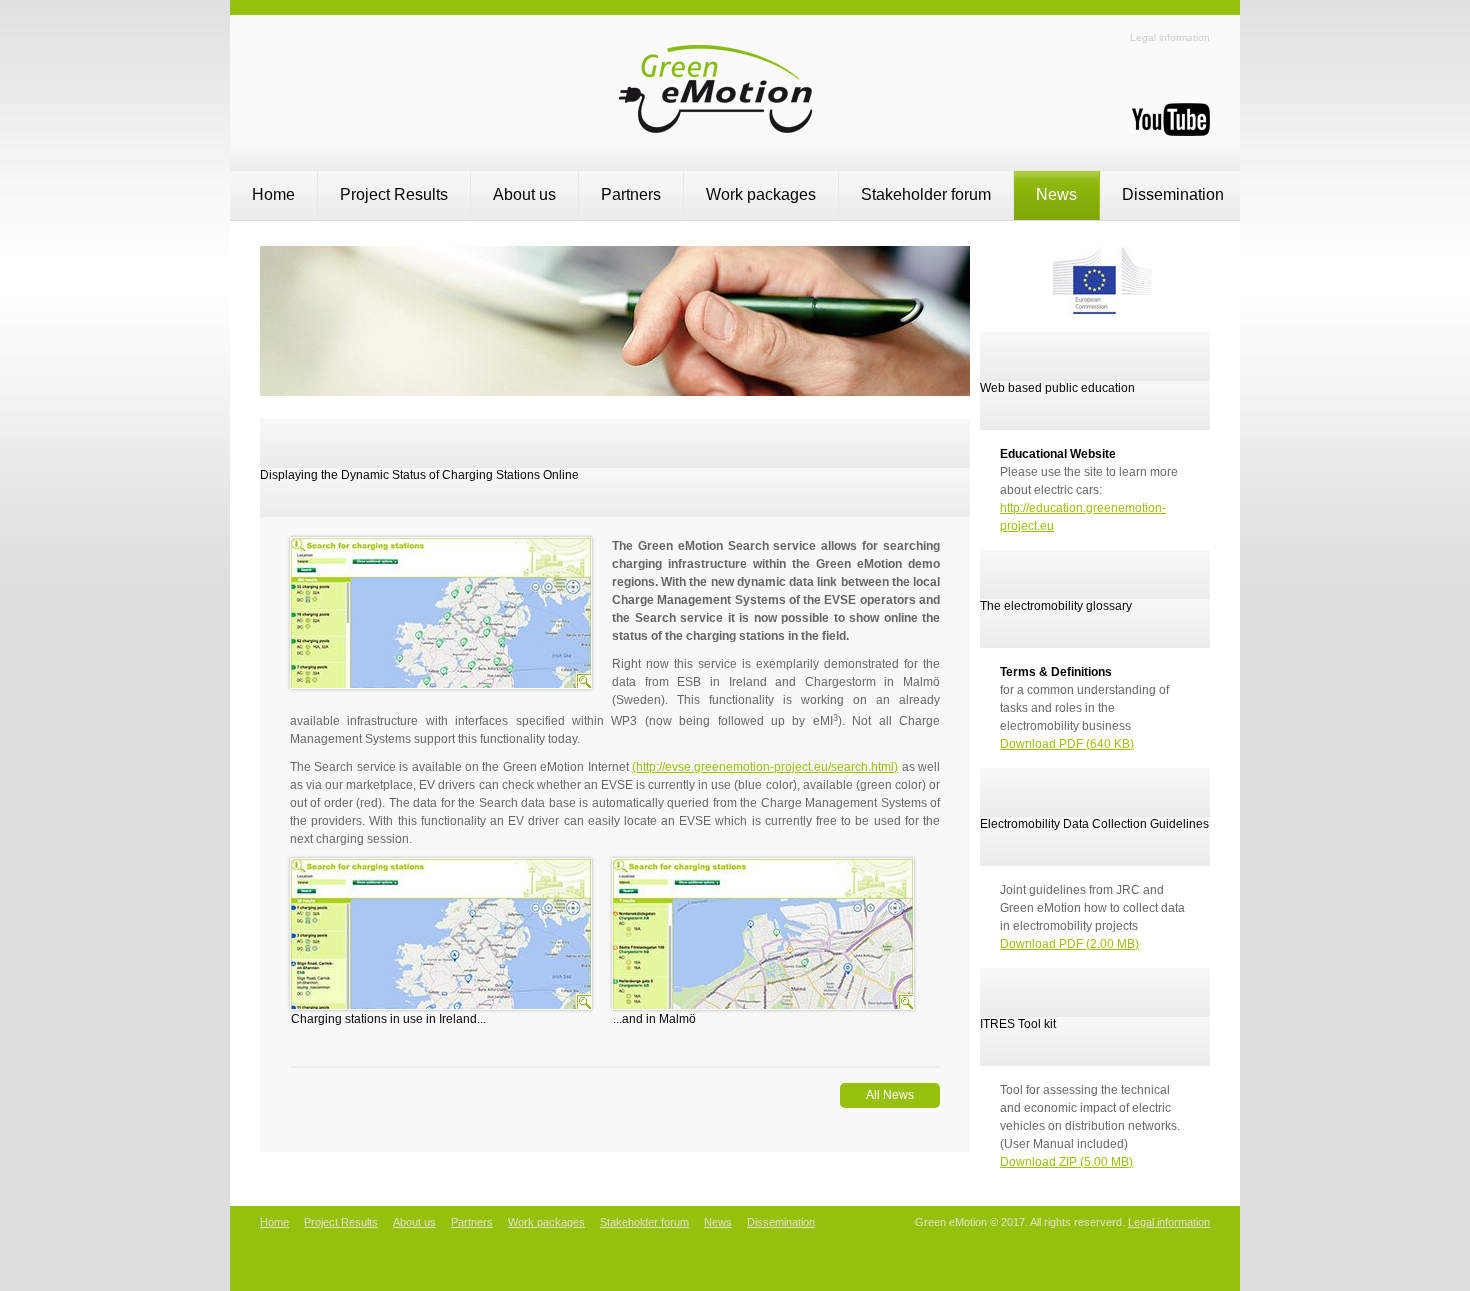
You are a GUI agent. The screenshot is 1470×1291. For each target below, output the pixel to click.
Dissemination (1173, 194)
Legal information (1170, 37)
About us (524, 194)
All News (890, 1095)
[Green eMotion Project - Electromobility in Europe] (735, 141)
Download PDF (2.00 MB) (1069, 944)
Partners (631, 194)
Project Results (394, 194)
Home (273, 194)
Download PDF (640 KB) (1067, 744)
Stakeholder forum (926, 194)
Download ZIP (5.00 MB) (1066, 1162)
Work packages (761, 194)
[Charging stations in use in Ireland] (583, 1001)
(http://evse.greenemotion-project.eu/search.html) (765, 767)
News (1056, 194)
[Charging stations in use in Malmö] (905, 1001)
